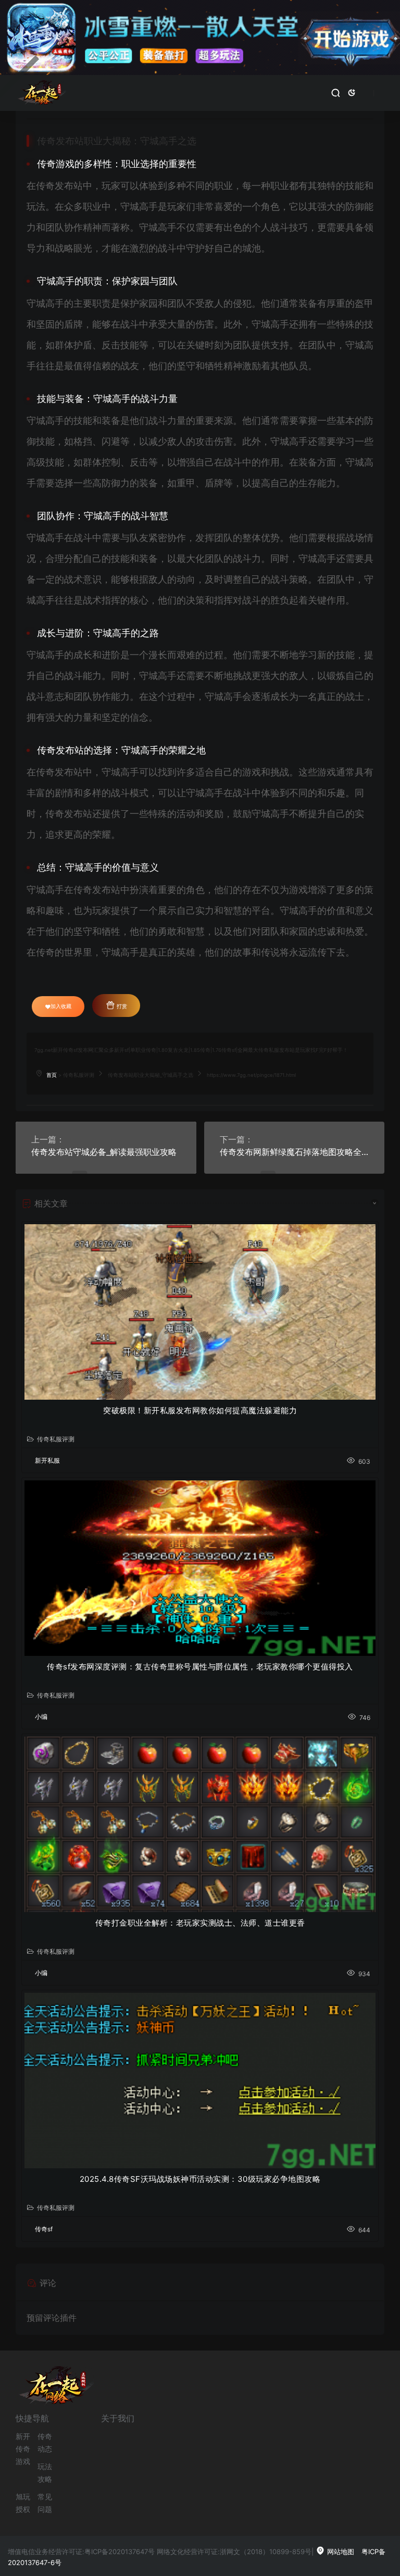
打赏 (121, 1006)
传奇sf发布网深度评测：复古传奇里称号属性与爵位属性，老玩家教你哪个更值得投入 (200, 1667)
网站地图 (340, 2552)
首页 (52, 1075)
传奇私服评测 (79, 1075)
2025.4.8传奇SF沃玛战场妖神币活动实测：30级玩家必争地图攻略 (200, 2179)
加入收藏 (61, 1006)
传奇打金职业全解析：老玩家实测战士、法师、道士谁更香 (200, 1923)
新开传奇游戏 (23, 2449)
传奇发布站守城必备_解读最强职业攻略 (104, 1152)
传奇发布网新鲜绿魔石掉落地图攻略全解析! (295, 1152)
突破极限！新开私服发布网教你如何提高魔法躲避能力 (200, 1410)
